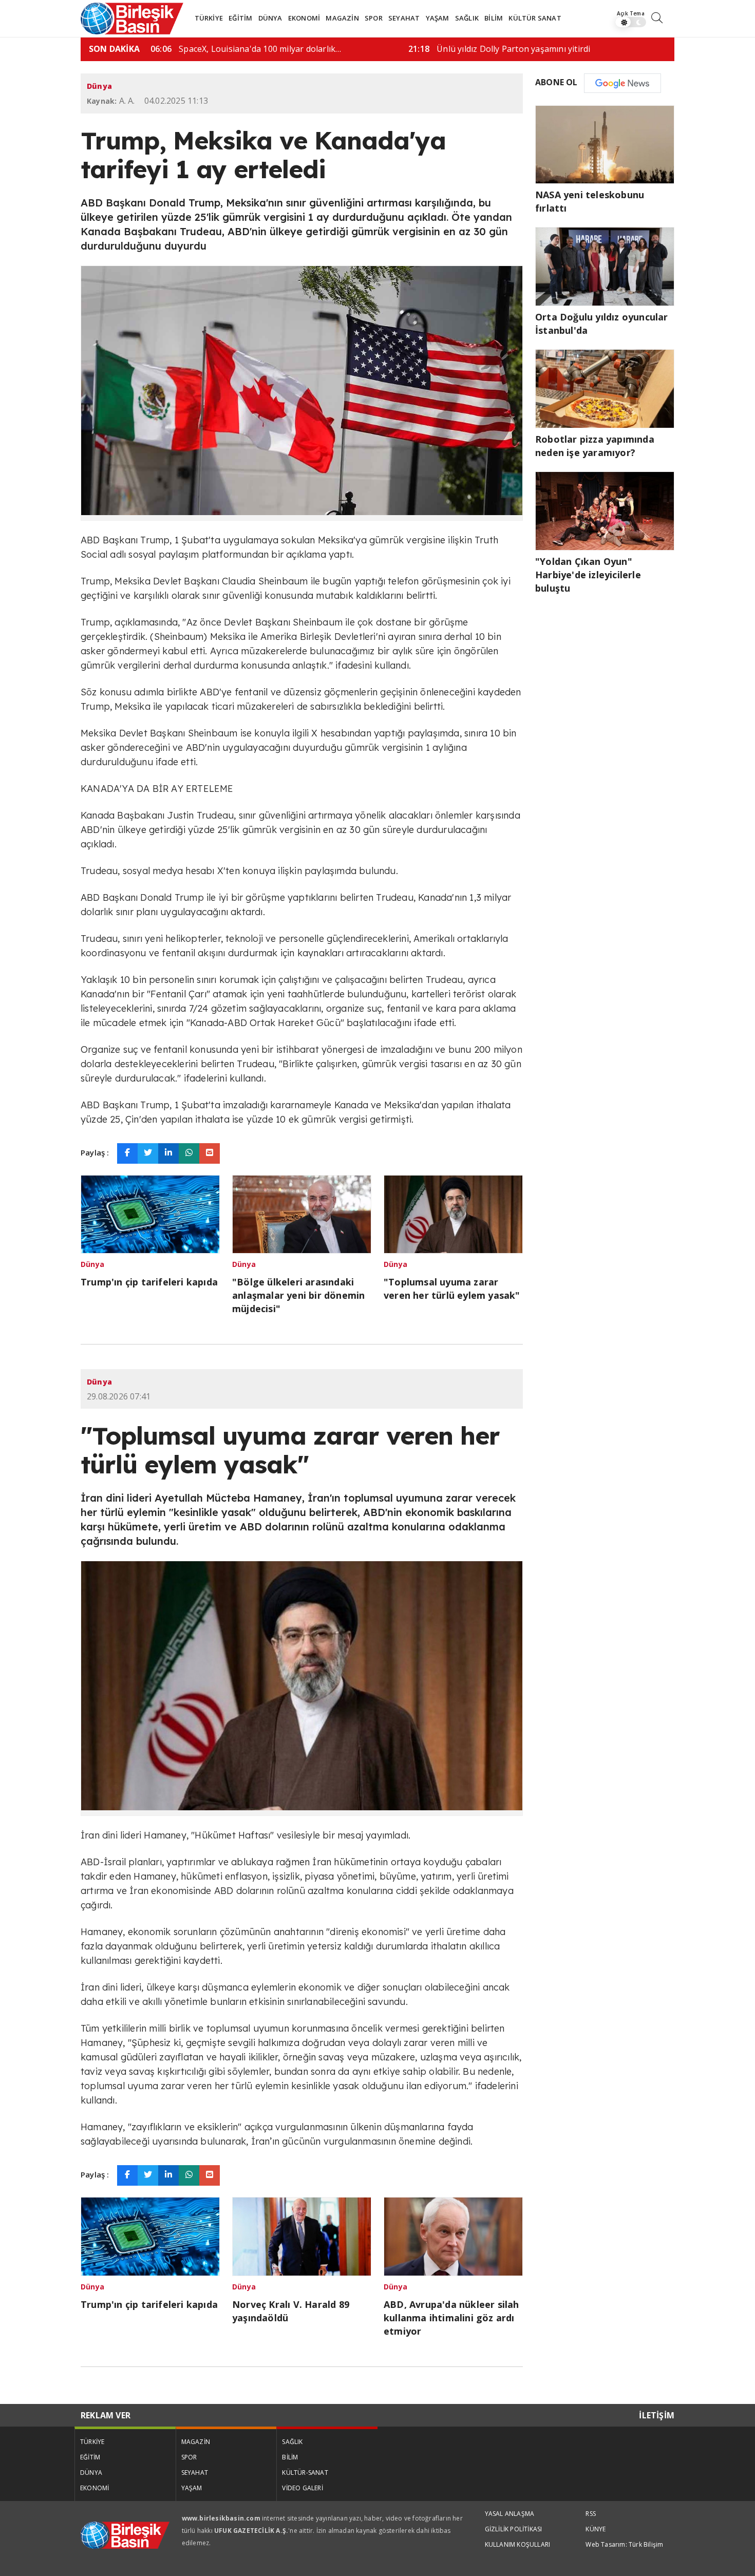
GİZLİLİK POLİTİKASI (514, 2529)
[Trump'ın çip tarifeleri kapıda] (150, 1213)
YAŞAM (438, 18)
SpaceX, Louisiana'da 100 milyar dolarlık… (246, 49)
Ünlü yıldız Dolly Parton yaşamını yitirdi (499, 49)
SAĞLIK (467, 18)
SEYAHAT (404, 18)
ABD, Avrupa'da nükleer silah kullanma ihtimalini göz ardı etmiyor (451, 2318)
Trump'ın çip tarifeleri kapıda (149, 1282)
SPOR (374, 18)
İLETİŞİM (657, 2415)
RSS (591, 2514)
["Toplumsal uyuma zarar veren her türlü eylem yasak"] (453, 1213)
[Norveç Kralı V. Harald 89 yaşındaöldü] (302, 2236)
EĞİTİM (240, 18)
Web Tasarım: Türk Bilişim (624, 2544)
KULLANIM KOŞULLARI (518, 2544)
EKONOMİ (304, 18)
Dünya (99, 86)
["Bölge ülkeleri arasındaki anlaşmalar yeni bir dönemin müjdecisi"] (302, 1213)
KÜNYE (596, 2529)
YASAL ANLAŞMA (510, 2514)
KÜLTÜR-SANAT (305, 2473)
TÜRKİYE (209, 18)
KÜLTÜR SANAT (535, 18)
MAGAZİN (342, 18)
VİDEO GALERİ (302, 2488)
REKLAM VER (106, 2415)
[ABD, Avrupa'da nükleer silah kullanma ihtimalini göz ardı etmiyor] (453, 2236)
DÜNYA (270, 18)
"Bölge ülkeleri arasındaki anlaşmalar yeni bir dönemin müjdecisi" (298, 1295)
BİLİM (494, 18)
